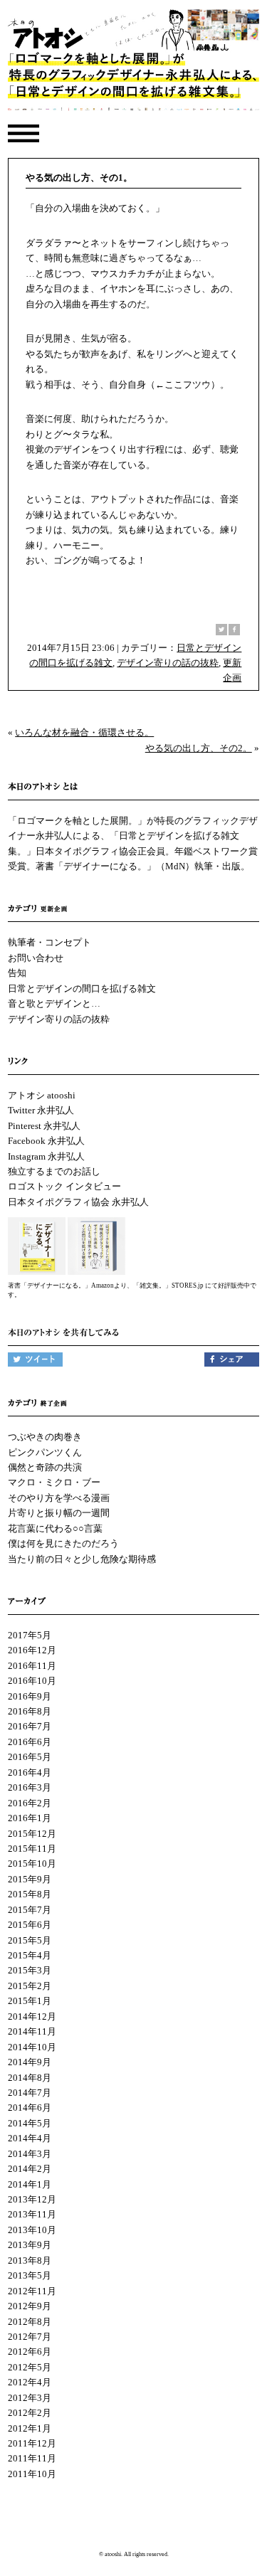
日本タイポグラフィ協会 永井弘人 (78, 1202)
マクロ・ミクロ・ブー (54, 1482)
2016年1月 (30, 1818)
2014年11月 (32, 2031)
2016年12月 (32, 1650)
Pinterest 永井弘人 (44, 1126)
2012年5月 (30, 2367)
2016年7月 (30, 1726)
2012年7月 (30, 2337)
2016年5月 (30, 1757)
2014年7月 (30, 2093)
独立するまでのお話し (54, 1171)
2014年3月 (30, 2154)
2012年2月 (30, 2413)
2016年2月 (30, 1803)
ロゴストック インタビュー (64, 1186)
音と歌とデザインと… (54, 1003)
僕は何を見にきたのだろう (63, 1543)
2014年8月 (30, 2078)
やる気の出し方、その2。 (199, 748)
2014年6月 (30, 2108)
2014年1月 (30, 2184)
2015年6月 (30, 1925)
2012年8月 (30, 2322)
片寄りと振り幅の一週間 (59, 1513)
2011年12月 (32, 2443)
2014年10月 (32, 2047)
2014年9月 (30, 2062)
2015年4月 (30, 1955)
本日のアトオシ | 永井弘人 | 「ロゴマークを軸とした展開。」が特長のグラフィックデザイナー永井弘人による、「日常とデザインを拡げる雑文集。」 (133, 63)
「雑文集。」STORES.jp (168, 1286)
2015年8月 (30, 1894)
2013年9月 (30, 2245)
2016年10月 (32, 1681)
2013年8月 (30, 2260)
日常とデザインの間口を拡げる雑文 (82, 988)
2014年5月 (30, 2123)
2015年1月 (30, 2001)
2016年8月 (30, 1711)
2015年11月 (32, 1849)
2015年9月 (30, 1879)
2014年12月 (32, 2016)
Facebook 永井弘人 (46, 1141)
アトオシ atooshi (42, 1095)
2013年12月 (32, 2199)
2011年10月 (32, 2474)
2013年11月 (32, 2214)
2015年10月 (32, 1864)
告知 (17, 973)
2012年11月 (32, 2291)
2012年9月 (30, 2306)
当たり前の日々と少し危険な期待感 (82, 1559)
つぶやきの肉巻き (45, 1437)
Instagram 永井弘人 (46, 1156)
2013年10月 (32, 2230)
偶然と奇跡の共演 (45, 1467)
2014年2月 (30, 2169)
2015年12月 (32, 1834)
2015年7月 (30, 1910)
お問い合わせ (36, 958)
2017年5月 (30, 1635)
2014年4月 (30, 2138)
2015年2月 (30, 1986)
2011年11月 (32, 2458)
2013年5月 (30, 2275)
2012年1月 (30, 2428)
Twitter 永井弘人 (41, 1110)
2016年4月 (30, 1772)
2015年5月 (30, 1940)
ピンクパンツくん (45, 1452)
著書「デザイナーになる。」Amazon (61, 1286)
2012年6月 (30, 2352)
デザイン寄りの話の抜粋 (168, 663)
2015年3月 (30, 1970)
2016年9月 (30, 1696)
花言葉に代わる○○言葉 (55, 1528)
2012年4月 (30, 2382)
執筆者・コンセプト (49, 942)
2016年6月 (30, 1742)
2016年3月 (30, 1787)
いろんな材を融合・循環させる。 (84, 732)
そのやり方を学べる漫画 (59, 1498)
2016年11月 (32, 1666)
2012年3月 (30, 2398)
